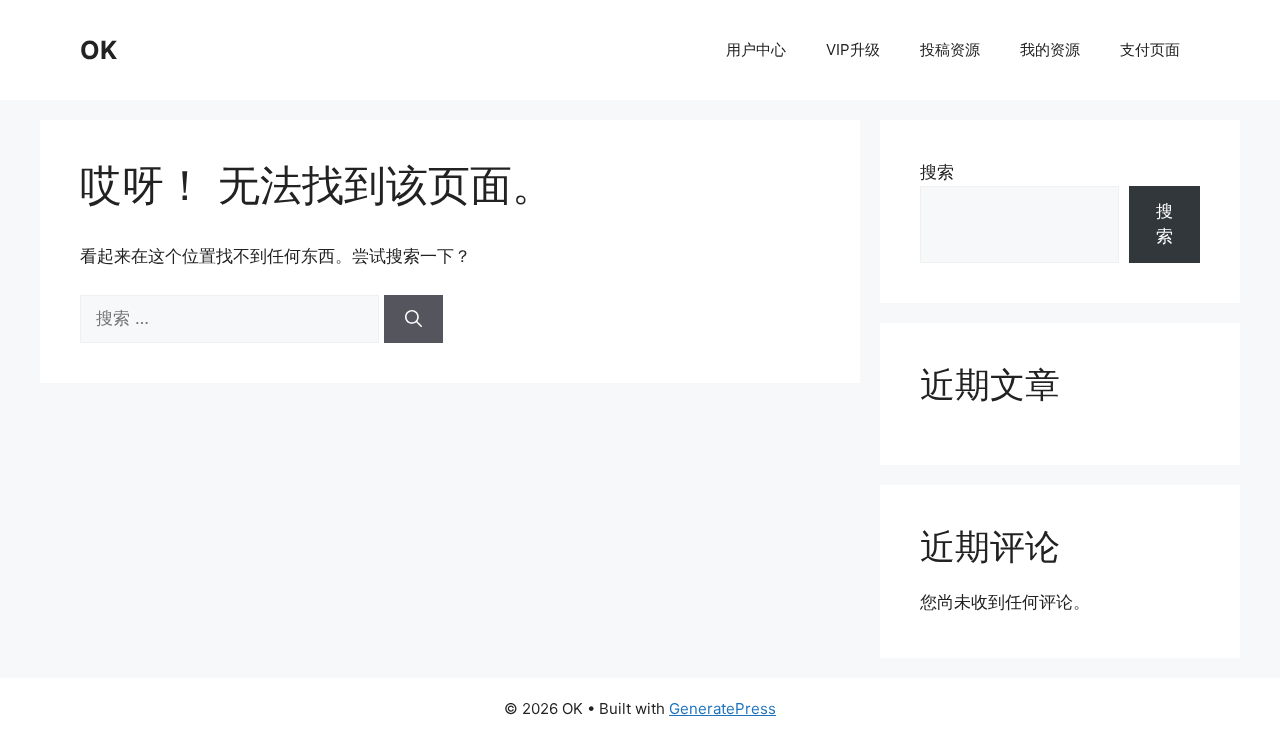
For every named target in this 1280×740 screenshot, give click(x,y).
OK (98, 50)
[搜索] (413, 319)
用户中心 (756, 49)
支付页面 (1150, 49)
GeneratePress (722, 708)
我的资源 (1050, 49)
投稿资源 (950, 49)
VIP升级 (853, 49)
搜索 (937, 172)
